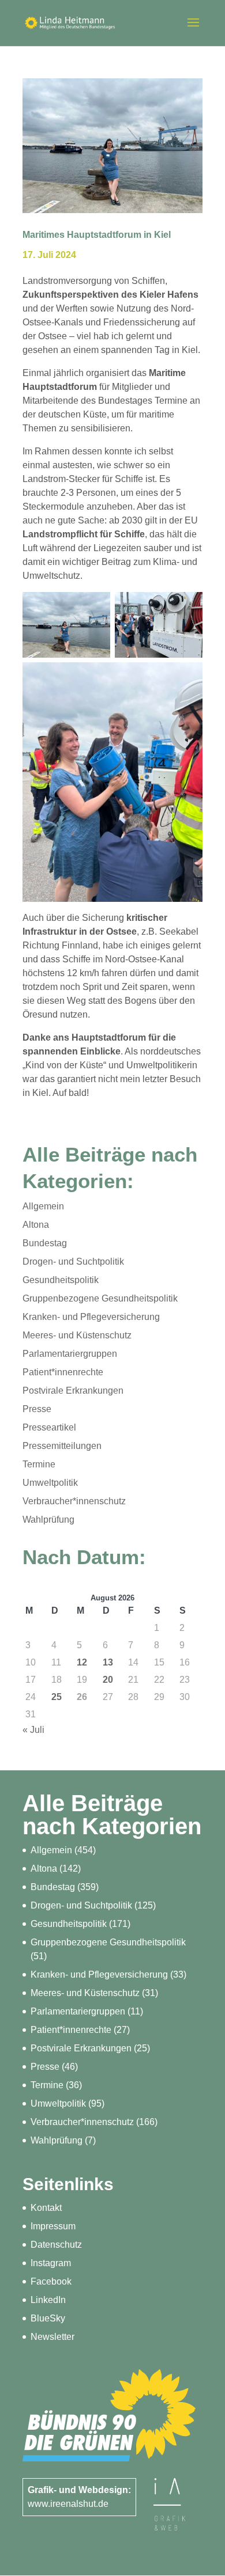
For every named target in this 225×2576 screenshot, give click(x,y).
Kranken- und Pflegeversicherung (91, 1317)
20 (108, 1680)
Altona (36, 1225)
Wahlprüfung (48, 1520)
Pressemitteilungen (62, 1446)
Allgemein (43, 1206)
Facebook (51, 2281)
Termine (39, 1464)
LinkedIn (48, 2300)
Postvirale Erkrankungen (73, 1391)
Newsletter (52, 2337)
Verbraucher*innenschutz (74, 1501)
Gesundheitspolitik (61, 1280)
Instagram (51, 2263)
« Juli (33, 1730)
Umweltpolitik (50, 1483)
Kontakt (46, 2208)
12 (82, 1662)
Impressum (53, 2226)
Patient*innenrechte (63, 1372)
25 (57, 1697)
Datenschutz (56, 2245)
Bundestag (45, 1243)
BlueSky (48, 2318)
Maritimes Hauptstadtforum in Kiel (97, 235)
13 (108, 1662)
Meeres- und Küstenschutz (77, 1335)
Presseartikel (49, 1427)
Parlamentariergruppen (70, 1354)
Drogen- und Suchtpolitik (73, 1262)
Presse (37, 1409)
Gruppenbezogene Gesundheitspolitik (100, 1298)
